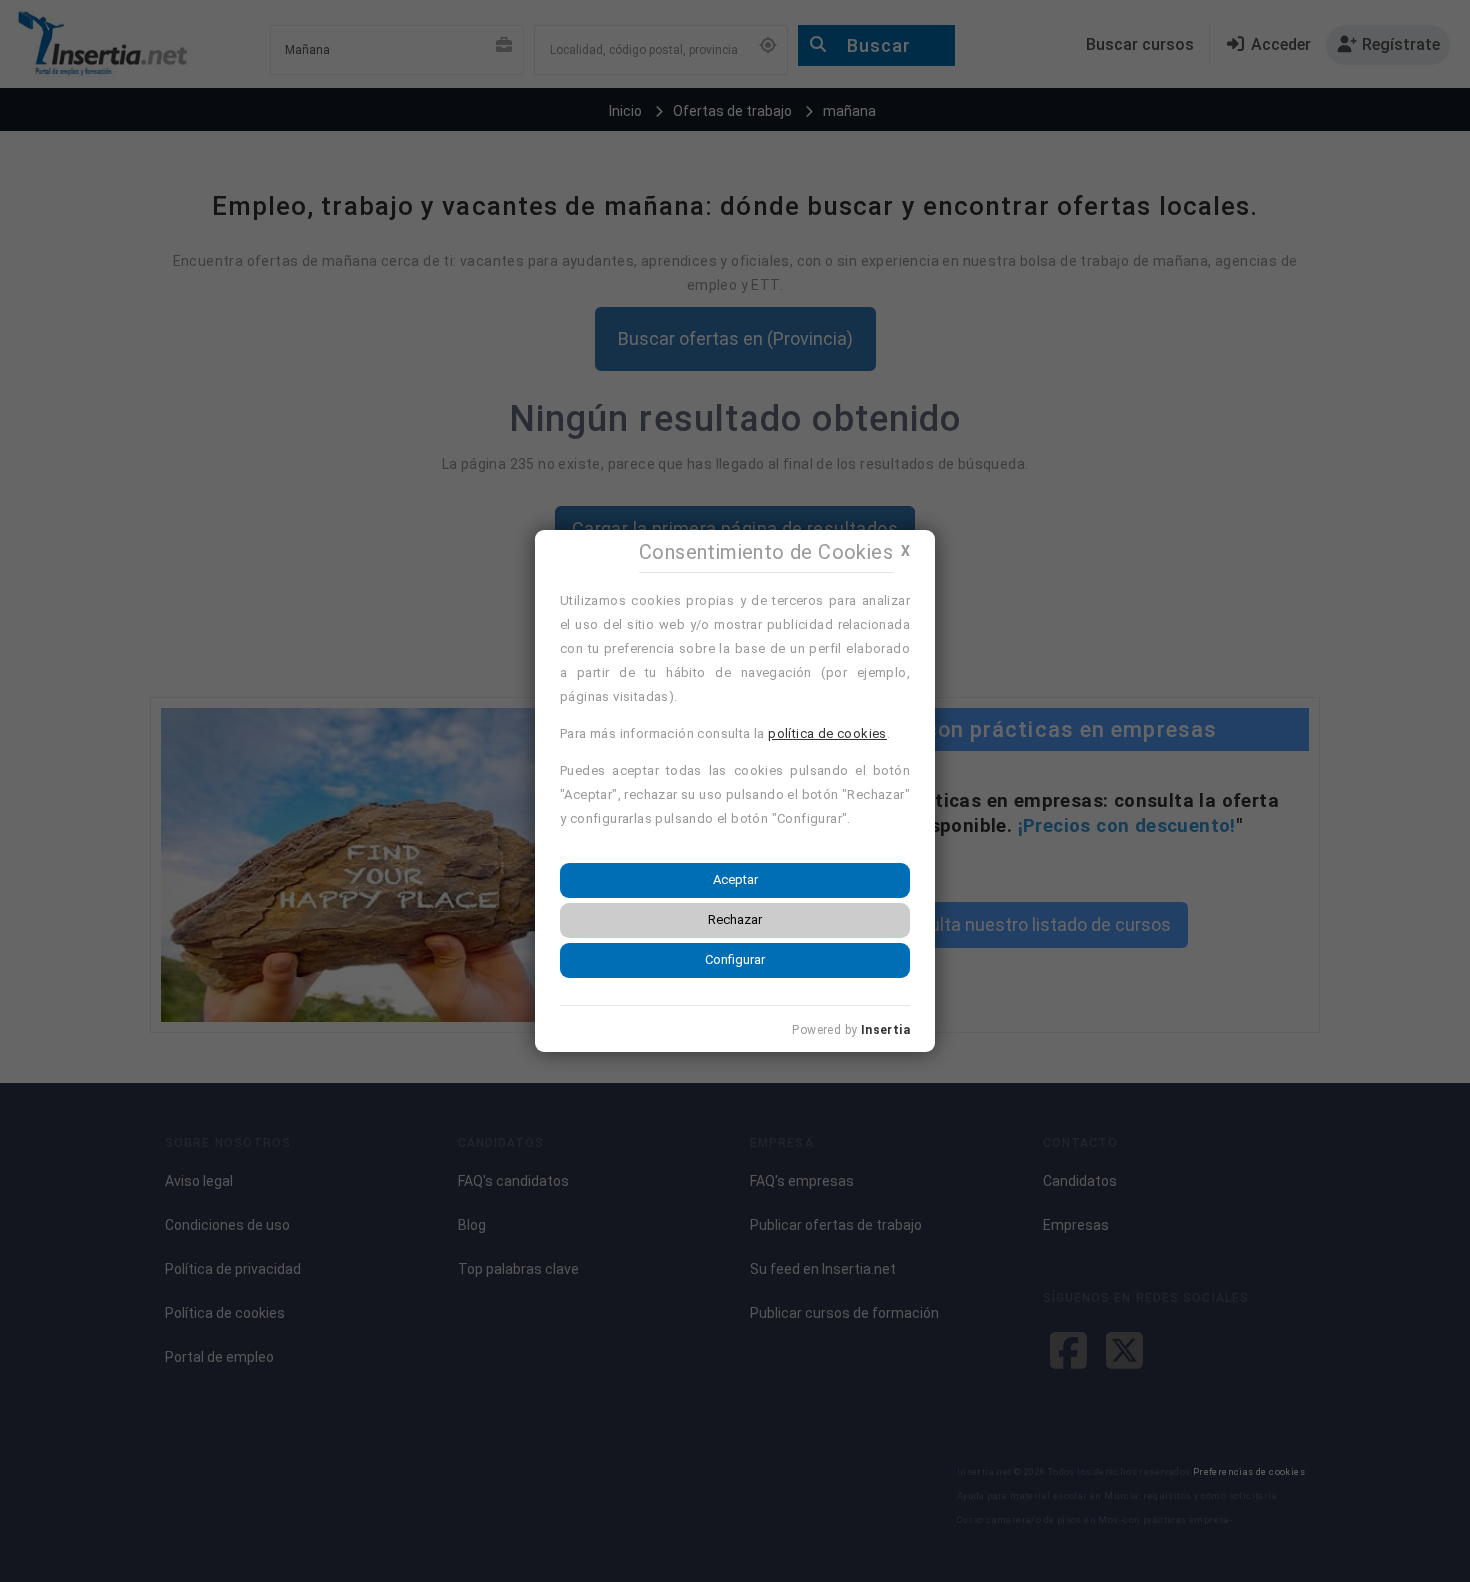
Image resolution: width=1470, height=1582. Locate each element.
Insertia (885, 1030)
